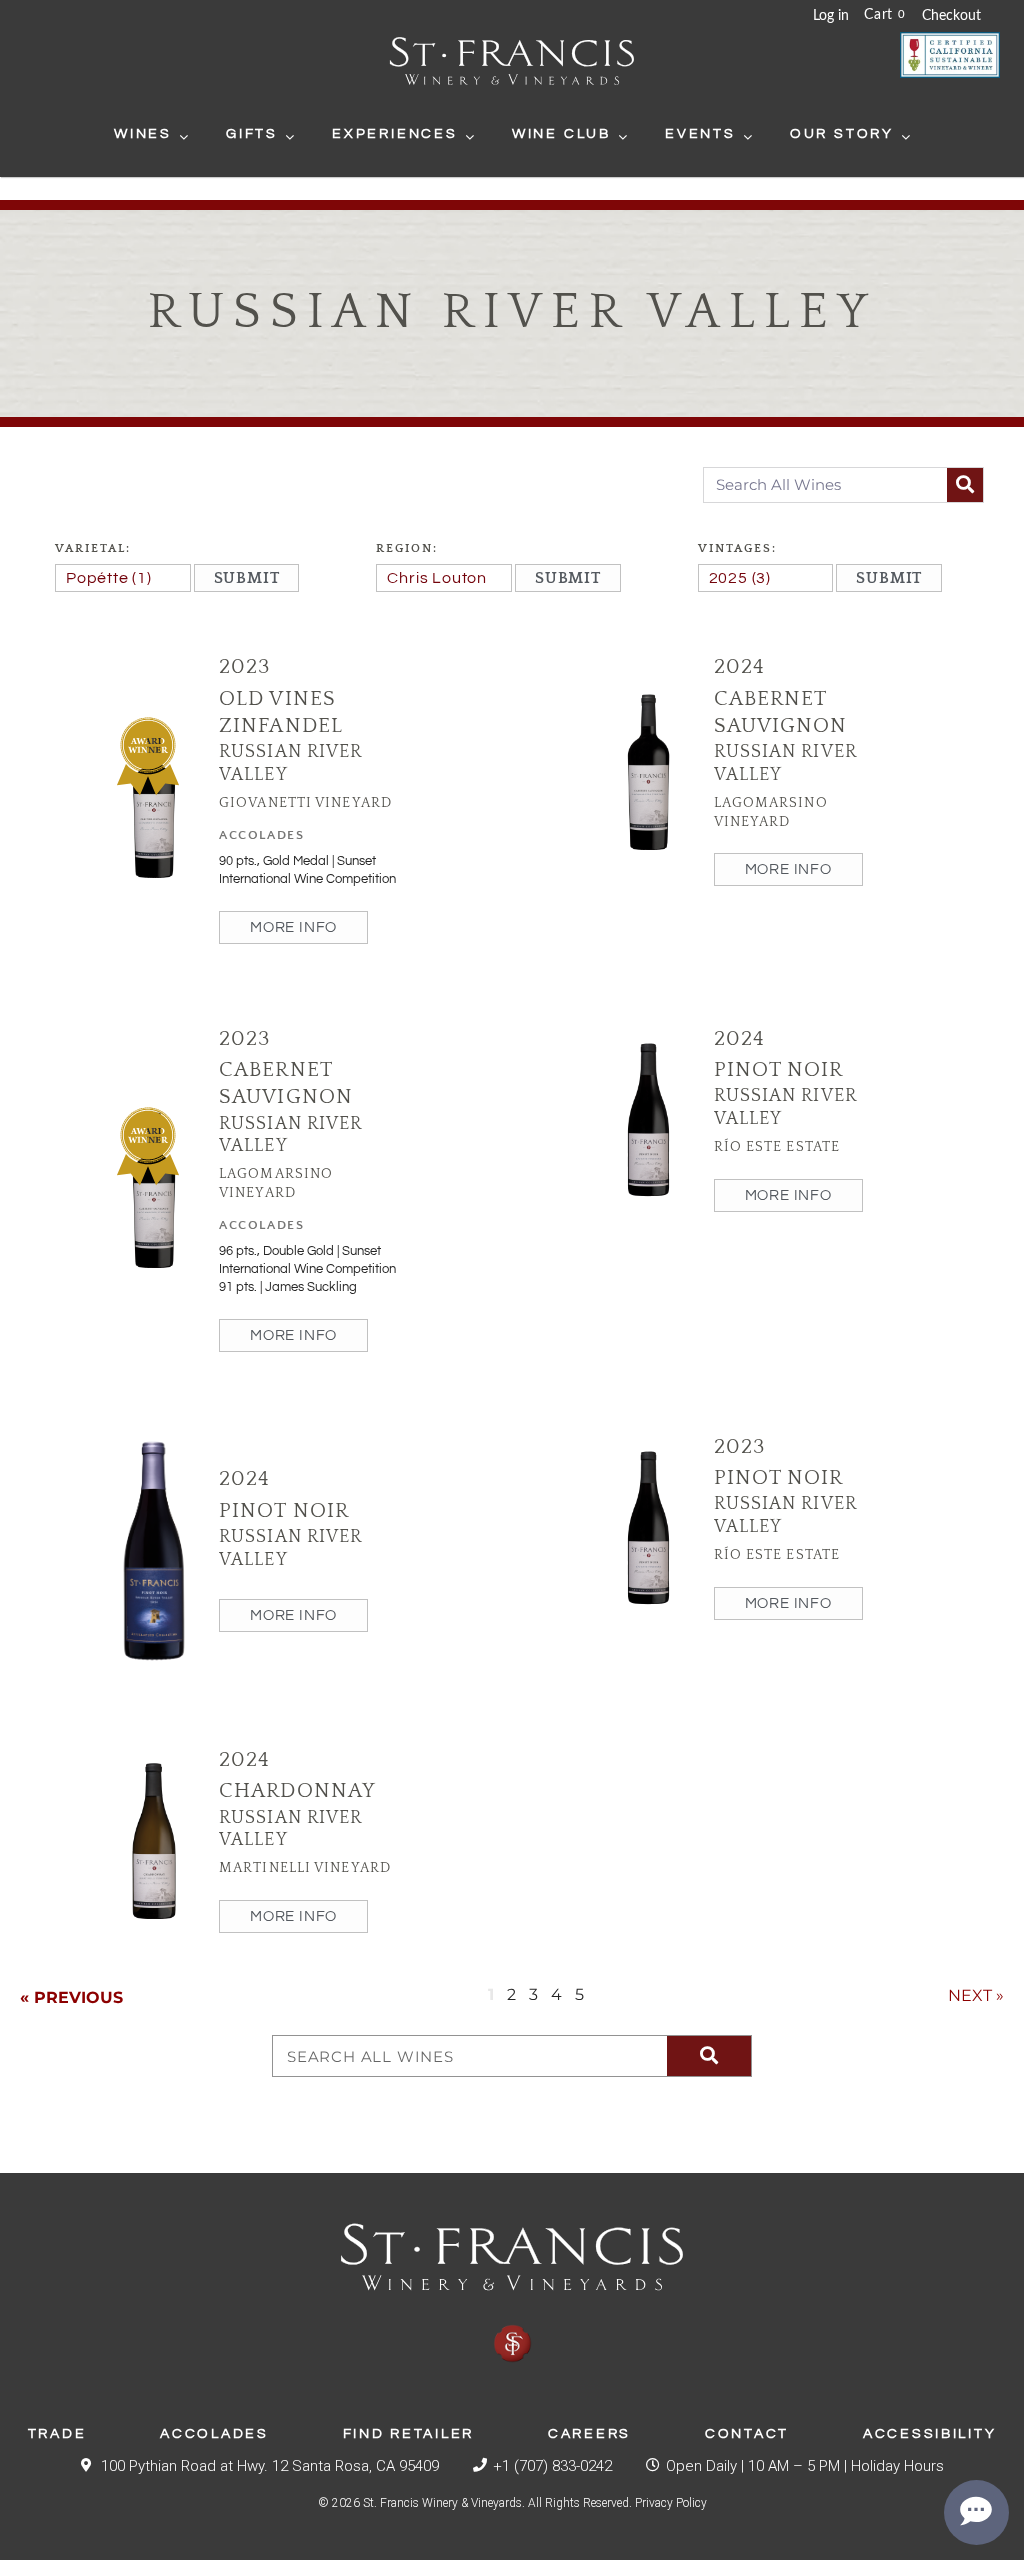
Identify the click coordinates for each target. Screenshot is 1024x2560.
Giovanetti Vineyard (305, 803)
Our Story (842, 134)
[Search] (965, 485)
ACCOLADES (261, 835)
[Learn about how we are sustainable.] (950, 55)
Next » (976, 1995)
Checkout (951, 16)
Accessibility (929, 2434)
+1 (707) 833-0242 (552, 2466)
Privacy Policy (671, 2503)
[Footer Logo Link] (512, 2294)
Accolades (214, 2434)
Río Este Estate (777, 1147)
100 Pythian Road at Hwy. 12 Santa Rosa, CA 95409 (270, 2466)
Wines (143, 134)
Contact (747, 2434)
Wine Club (561, 134)
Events (700, 134)
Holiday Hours (897, 2466)
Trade (57, 2434)
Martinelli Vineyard (305, 1868)
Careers (589, 2434)
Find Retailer (408, 2434)
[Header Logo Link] (512, 64)
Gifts (252, 134)
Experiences (395, 134)
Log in (831, 16)
